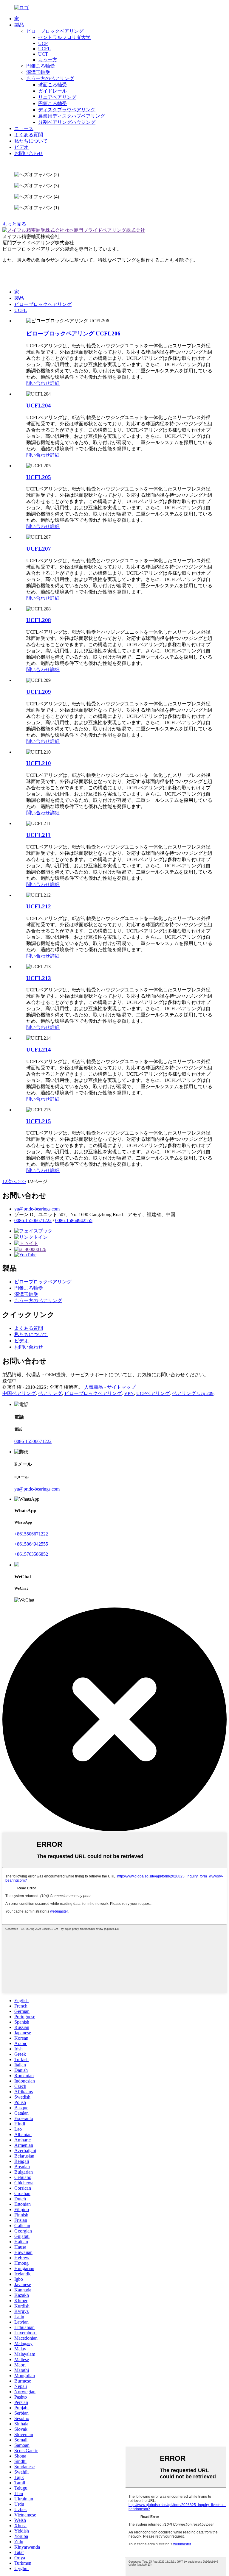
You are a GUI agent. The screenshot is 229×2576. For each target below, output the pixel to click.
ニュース (24, 128)
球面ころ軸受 (52, 85)
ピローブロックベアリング (55, 31)
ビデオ (21, 147)
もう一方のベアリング (50, 78)
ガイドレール (52, 91)
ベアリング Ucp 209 (193, 1393)
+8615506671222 (31, 1534)
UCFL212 (39, 906)
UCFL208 (39, 620)
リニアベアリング (57, 97)
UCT (43, 54)
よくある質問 (29, 135)
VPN (129, 1393)
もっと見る (14, 224)
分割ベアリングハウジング (67, 122)
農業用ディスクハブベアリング (72, 116)
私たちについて (31, 141)
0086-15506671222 (33, 1220)
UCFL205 (39, 477)
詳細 (55, 383)
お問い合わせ (29, 153)
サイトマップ (121, 1387)
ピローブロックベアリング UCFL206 (73, 333)
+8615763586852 (31, 1554)
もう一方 (48, 60)
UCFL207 (39, 549)
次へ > (14, 1181)
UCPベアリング (153, 1393)
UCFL (44, 49)
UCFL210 (39, 763)
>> (23, 1181)
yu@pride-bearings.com (37, 1209)
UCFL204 (39, 406)
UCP (43, 43)
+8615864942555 (31, 1544)
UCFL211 (38, 835)
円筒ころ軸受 (52, 103)
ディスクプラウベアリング (67, 110)
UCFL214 (39, 1050)
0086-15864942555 (74, 1220)
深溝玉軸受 (38, 72)
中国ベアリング (19, 1393)
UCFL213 (39, 978)
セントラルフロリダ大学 (64, 37)
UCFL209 (39, 692)
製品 (19, 25)
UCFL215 (39, 1121)
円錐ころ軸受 (41, 66)
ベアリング (50, 1393)
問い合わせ (38, 383)
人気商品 (94, 1387)
